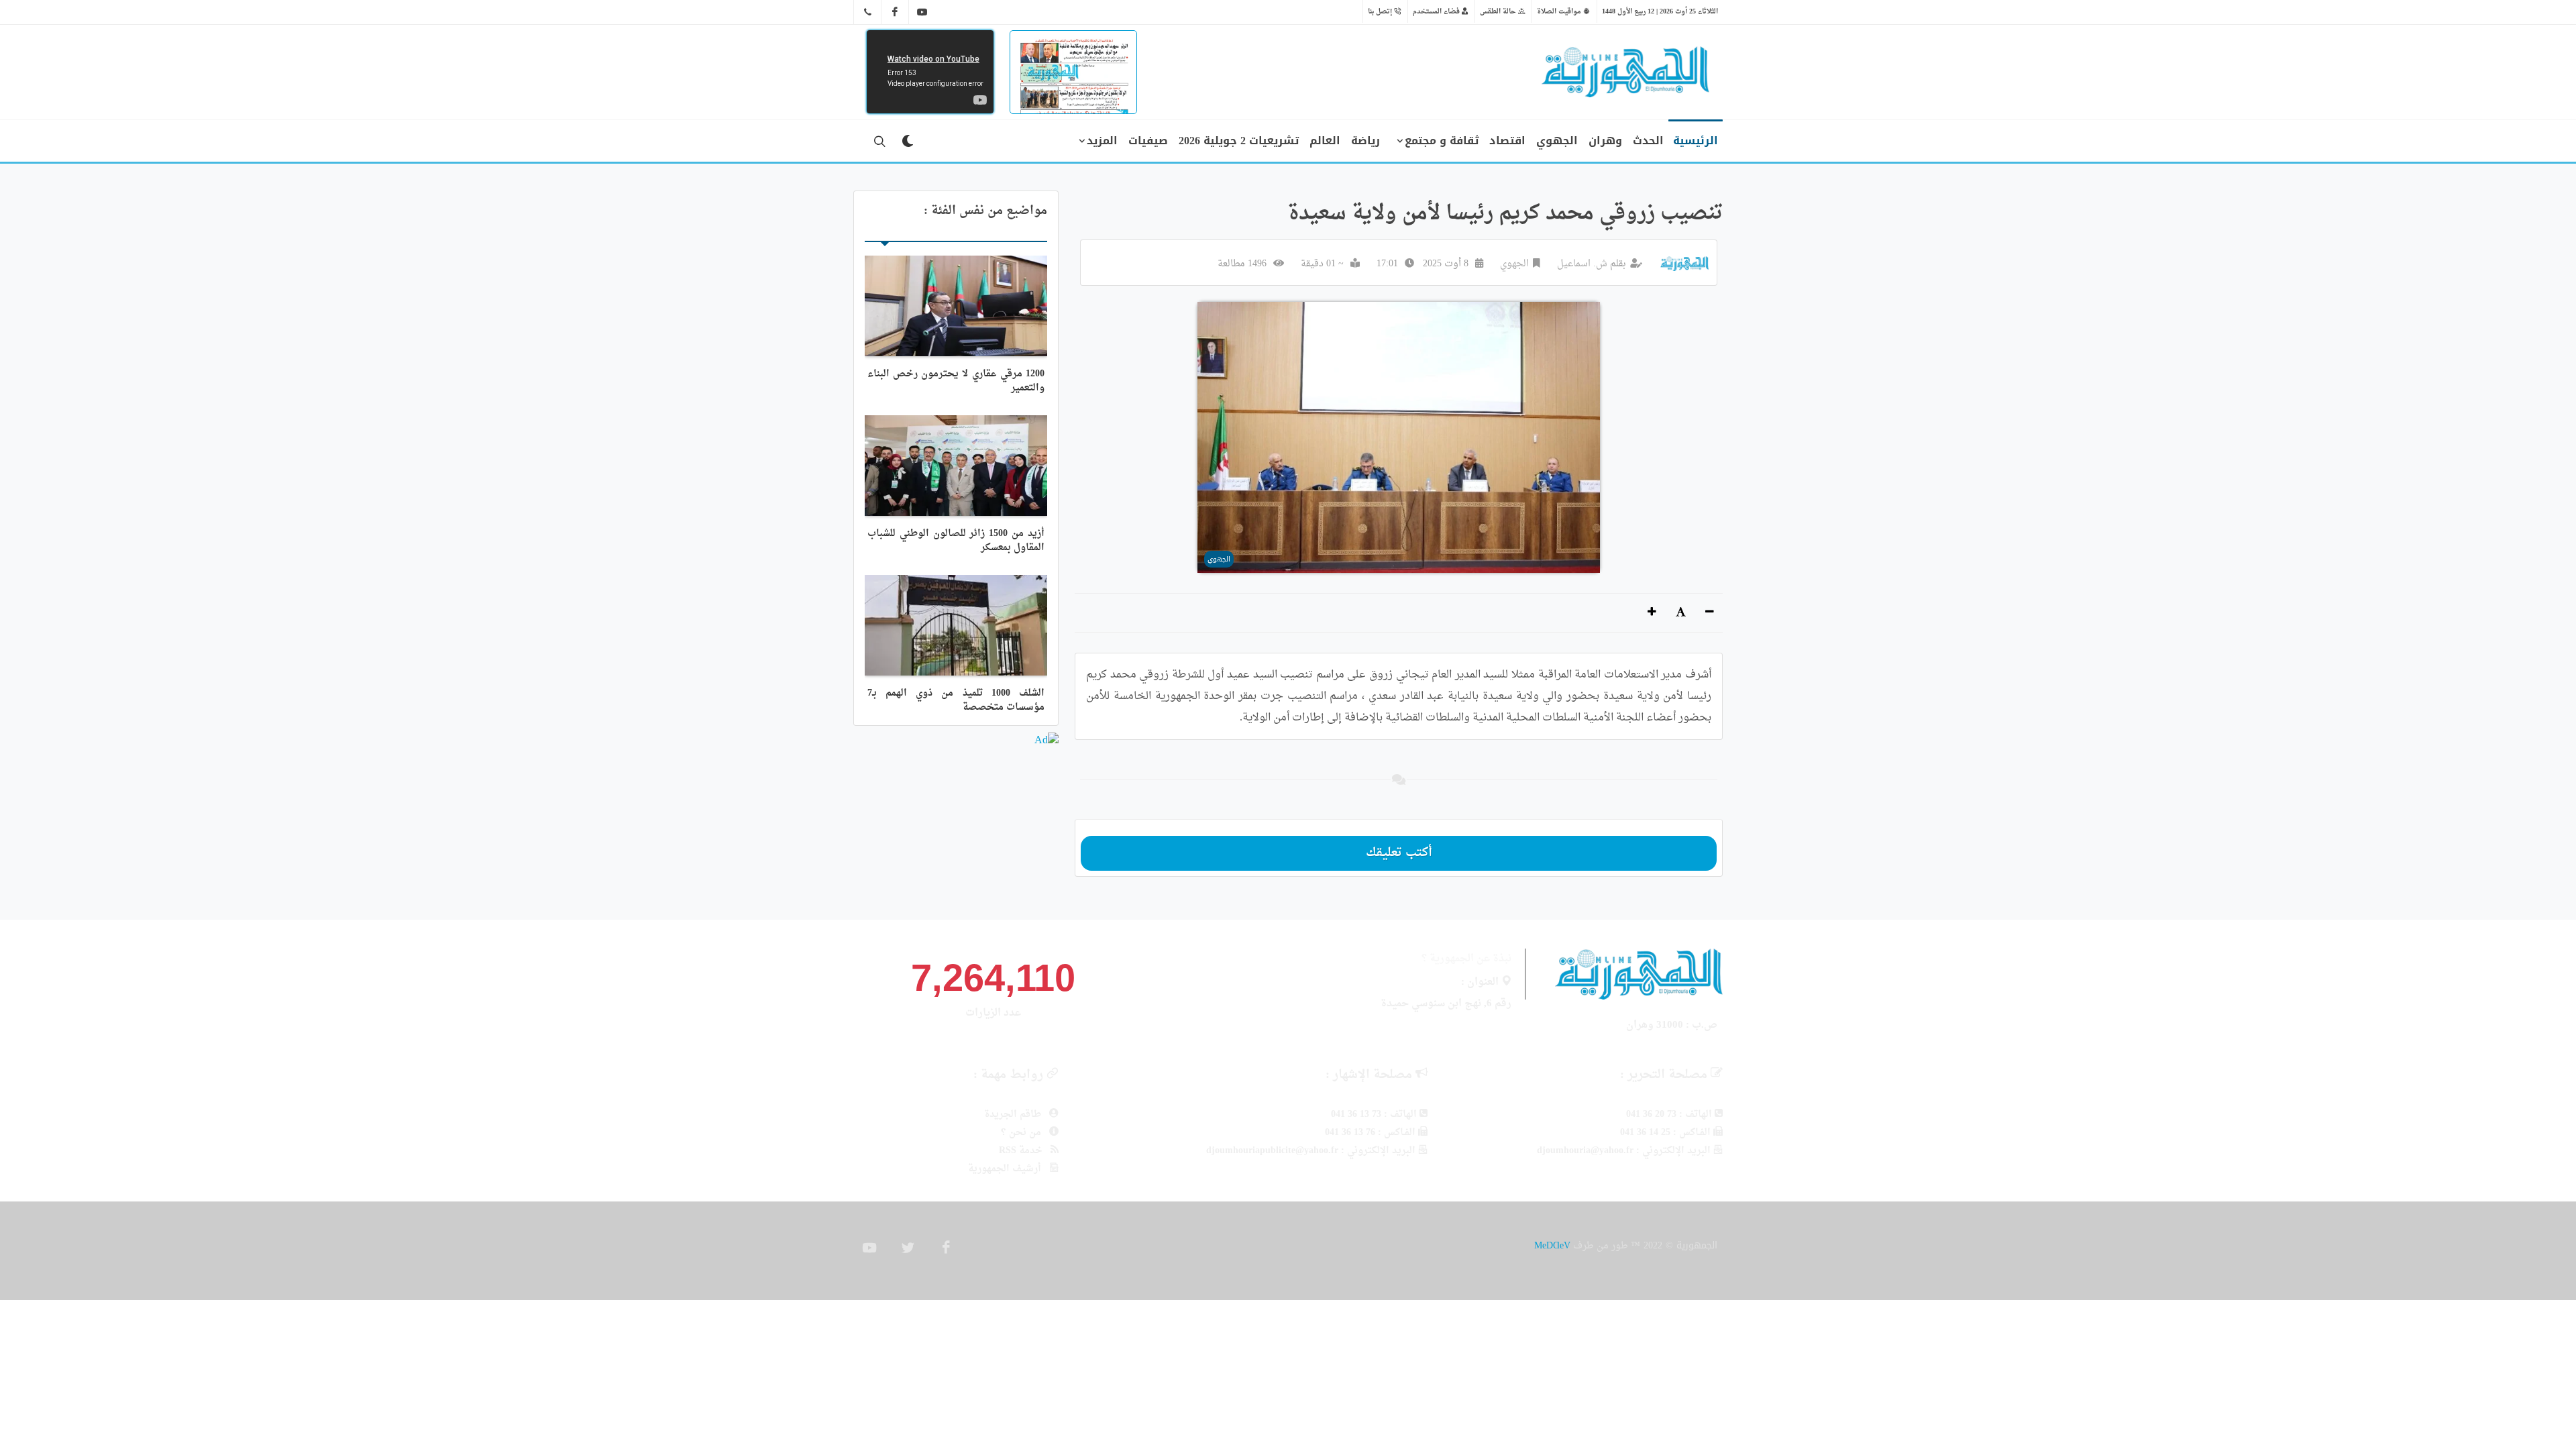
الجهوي (1514, 264)
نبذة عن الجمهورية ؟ (1466, 959)
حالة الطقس (1499, 11)
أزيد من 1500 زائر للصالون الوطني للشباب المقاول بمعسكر (956, 541)
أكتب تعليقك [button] (1399, 853)
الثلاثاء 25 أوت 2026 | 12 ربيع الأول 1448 (1660, 11)
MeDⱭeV (1552, 1245)
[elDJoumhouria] (922, 12)
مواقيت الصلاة (1560, 11)
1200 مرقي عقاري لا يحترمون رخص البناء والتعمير (956, 381)
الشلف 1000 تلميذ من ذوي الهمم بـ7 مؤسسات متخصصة (956, 700)
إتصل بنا (1381, 11)
